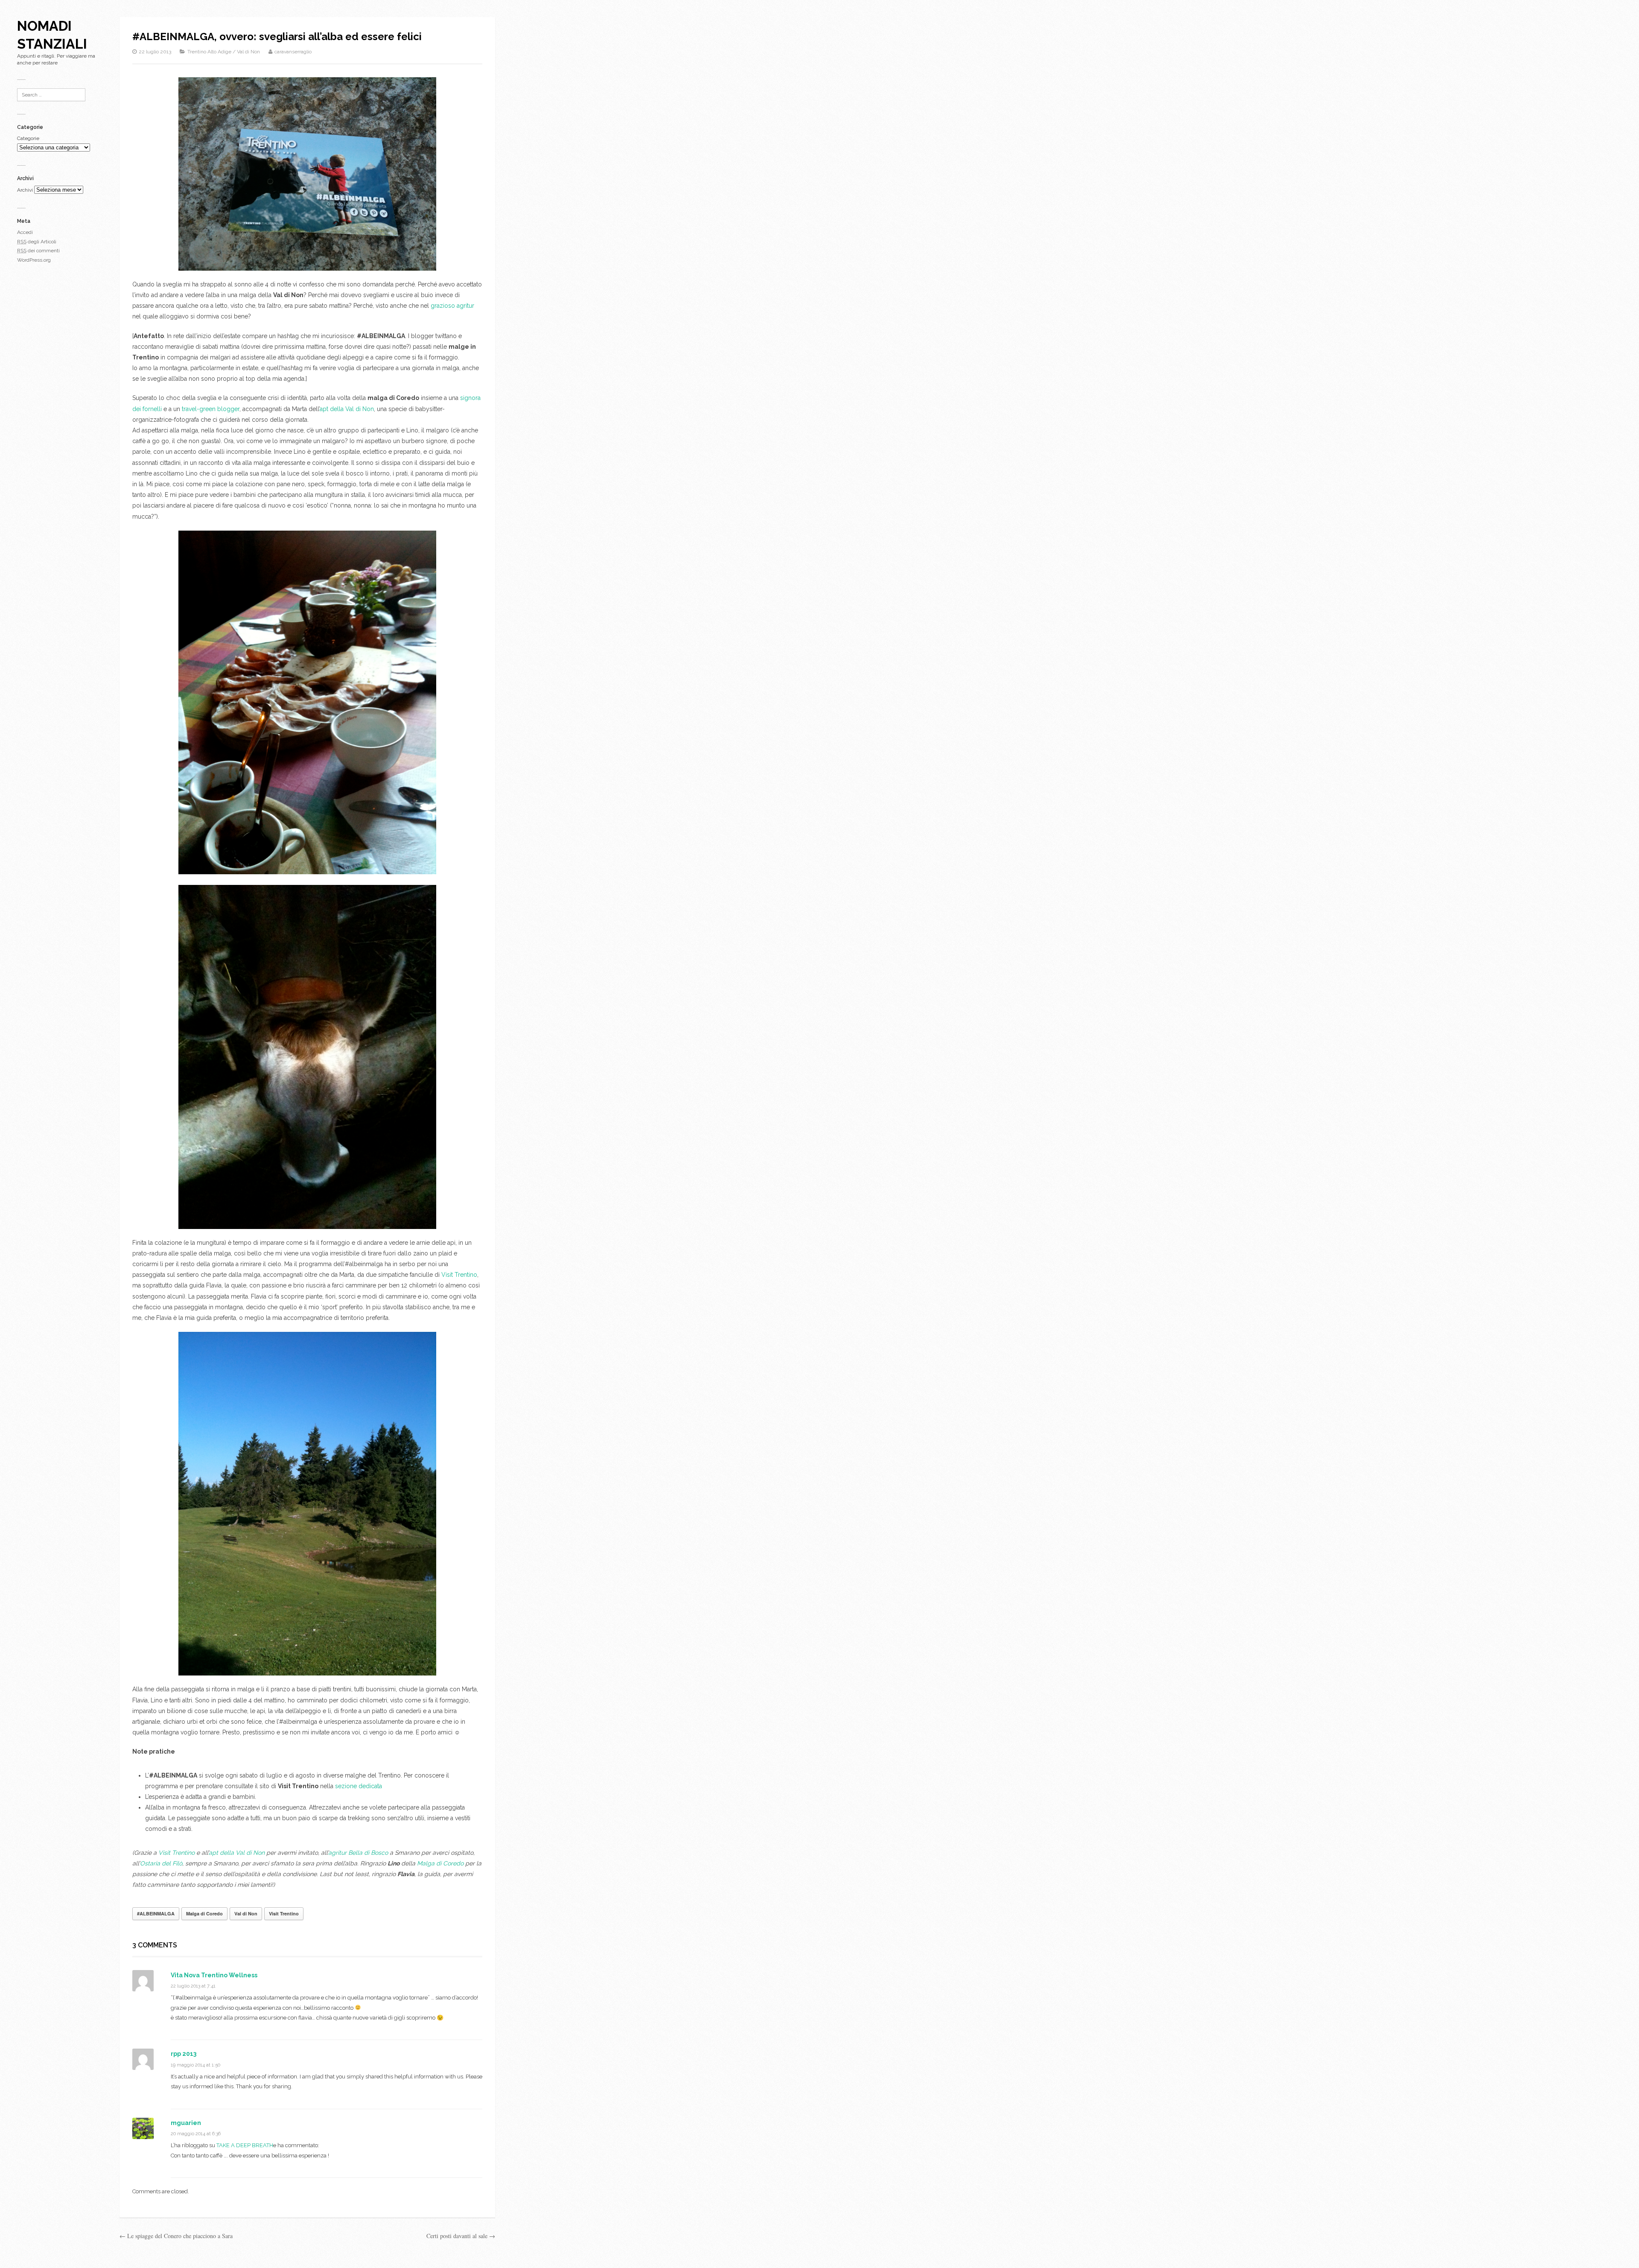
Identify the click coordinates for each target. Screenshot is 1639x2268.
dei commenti (38, 251)
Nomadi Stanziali (52, 35)
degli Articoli (37, 242)
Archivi (25, 190)
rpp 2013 (184, 2054)
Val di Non (248, 52)
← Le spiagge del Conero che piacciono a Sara (176, 2236)
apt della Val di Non (347, 409)
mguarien (186, 2123)
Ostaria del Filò (161, 1863)
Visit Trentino (459, 1275)
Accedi (25, 232)
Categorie (28, 138)
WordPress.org (34, 260)
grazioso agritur (452, 306)
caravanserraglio (293, 52)
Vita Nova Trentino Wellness (214, 1975)
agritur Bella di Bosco (358, 1853)
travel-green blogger (211, 409)
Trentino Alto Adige (209, 52)
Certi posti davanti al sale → (461, 2236)
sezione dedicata (359, 1786)
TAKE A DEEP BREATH (245, 2145)
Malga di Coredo (440, 1863)
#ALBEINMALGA (156, 1913)
